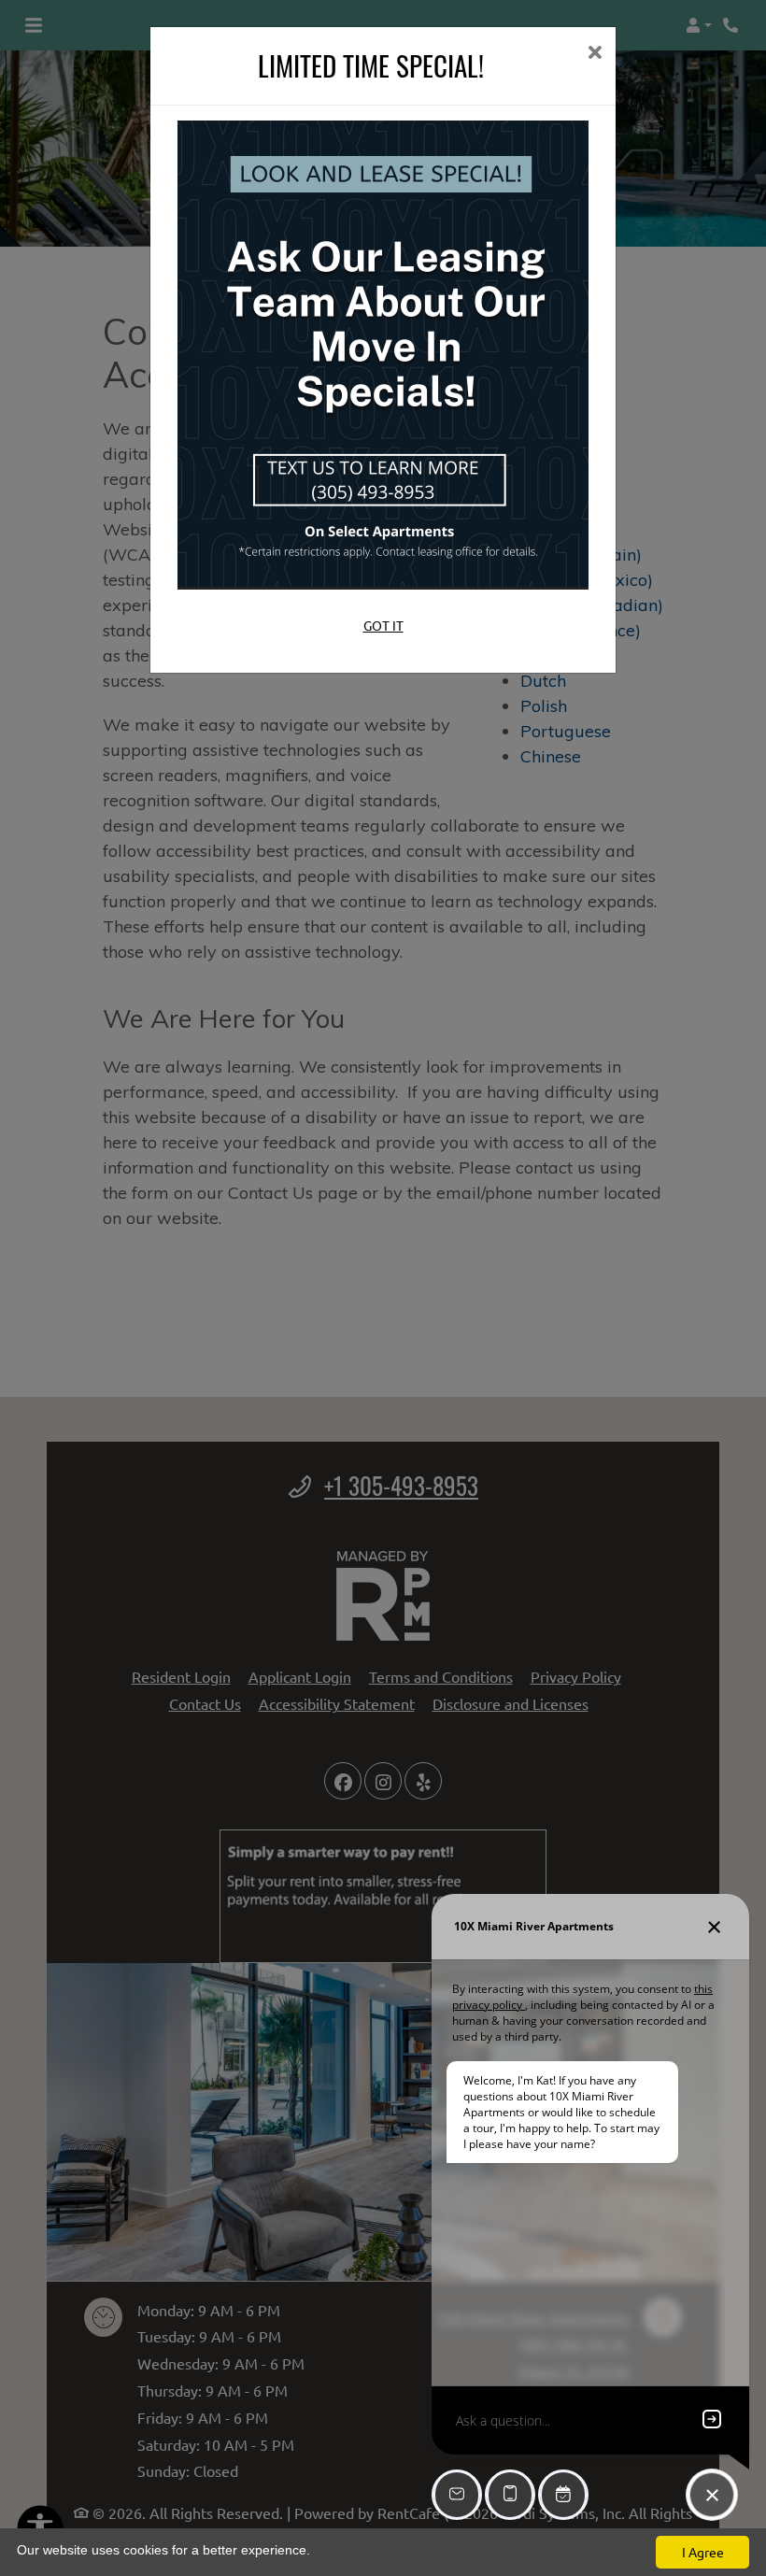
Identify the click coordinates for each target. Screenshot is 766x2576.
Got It (383, 625)
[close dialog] (595, 54)
